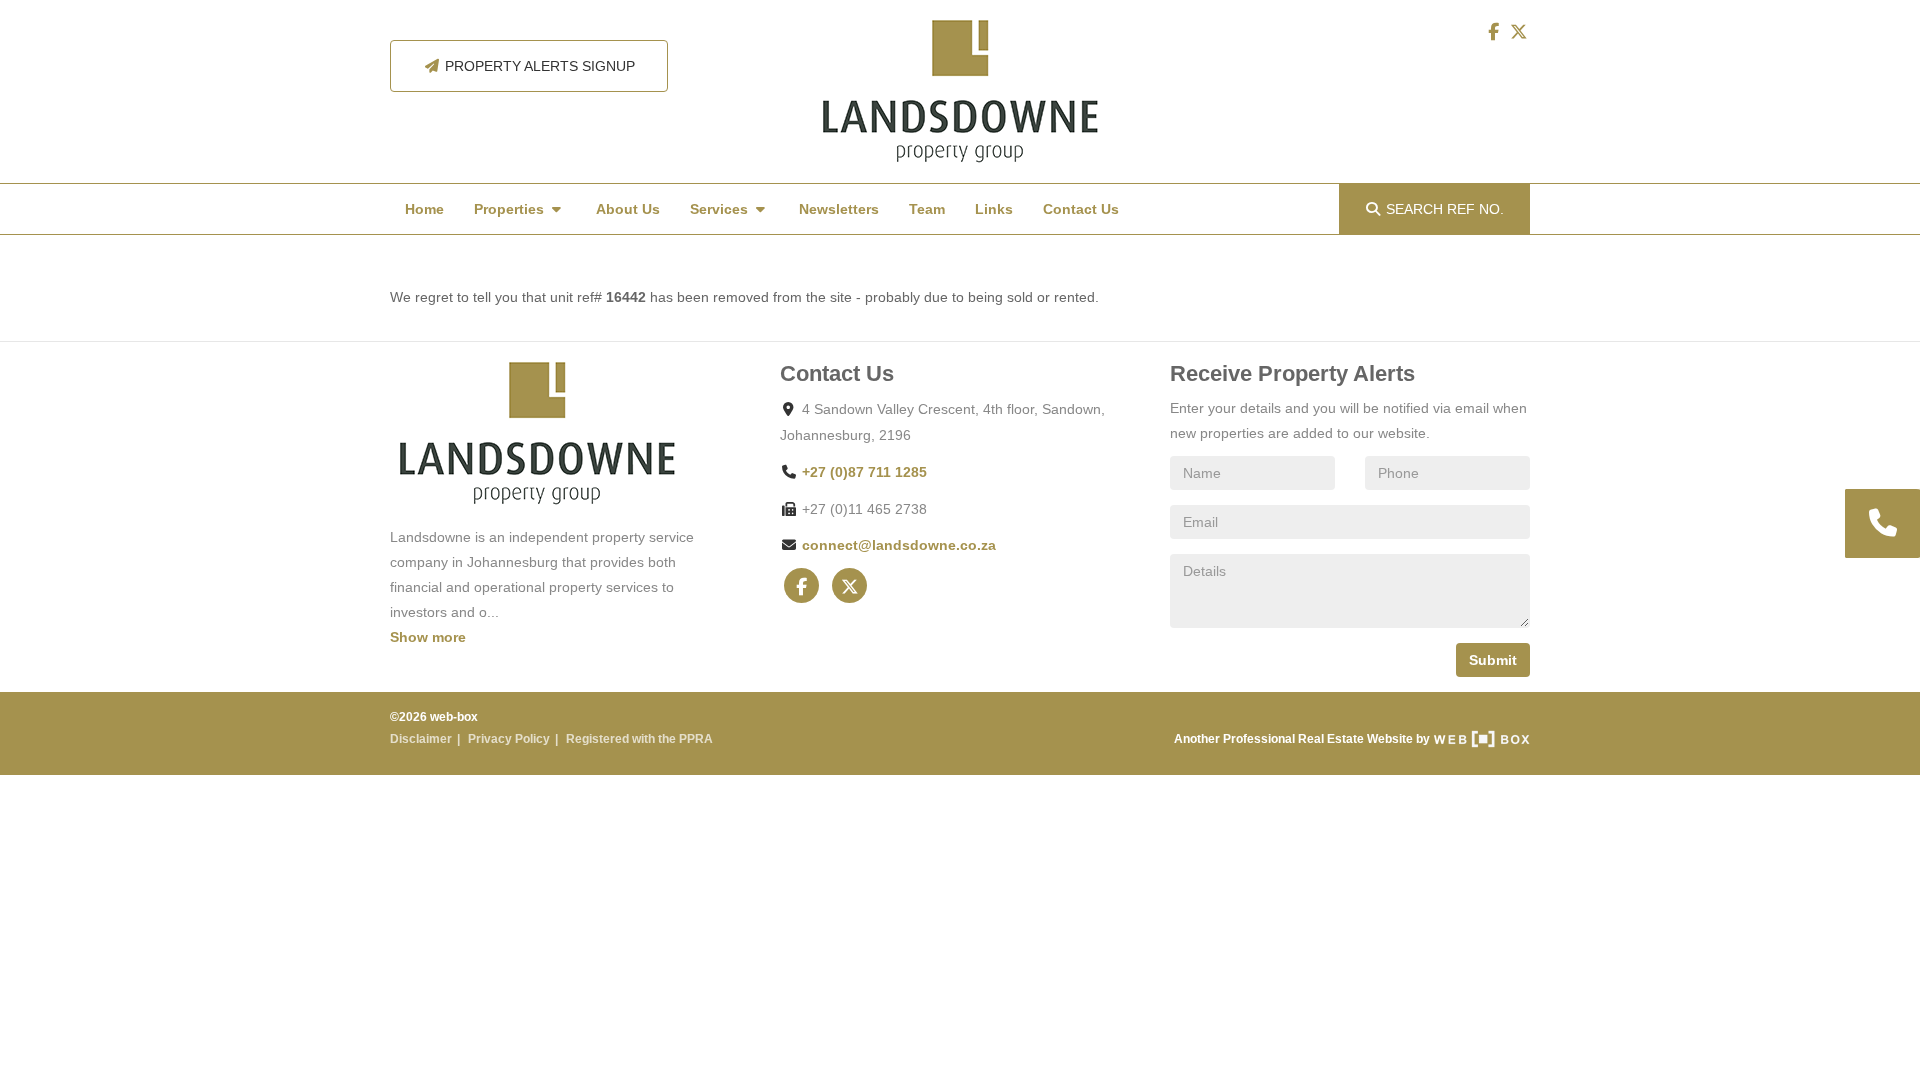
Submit (1493, 660)
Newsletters (839, 209)
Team (927, 209)
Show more (428, 637)
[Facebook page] (1495, 32)
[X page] (1519, 32)
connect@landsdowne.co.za (899, 545)
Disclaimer (421, 739)
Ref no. (1445, 209)
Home (424, 209)
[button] (1881, 523)
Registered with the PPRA (639, 739)
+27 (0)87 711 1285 (864, 472)
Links (994, 209)
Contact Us (1081, 209)
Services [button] (721, 209)
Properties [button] (511, 209)
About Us (628, 209)
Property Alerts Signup (538, 66)
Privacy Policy (509, 739)
